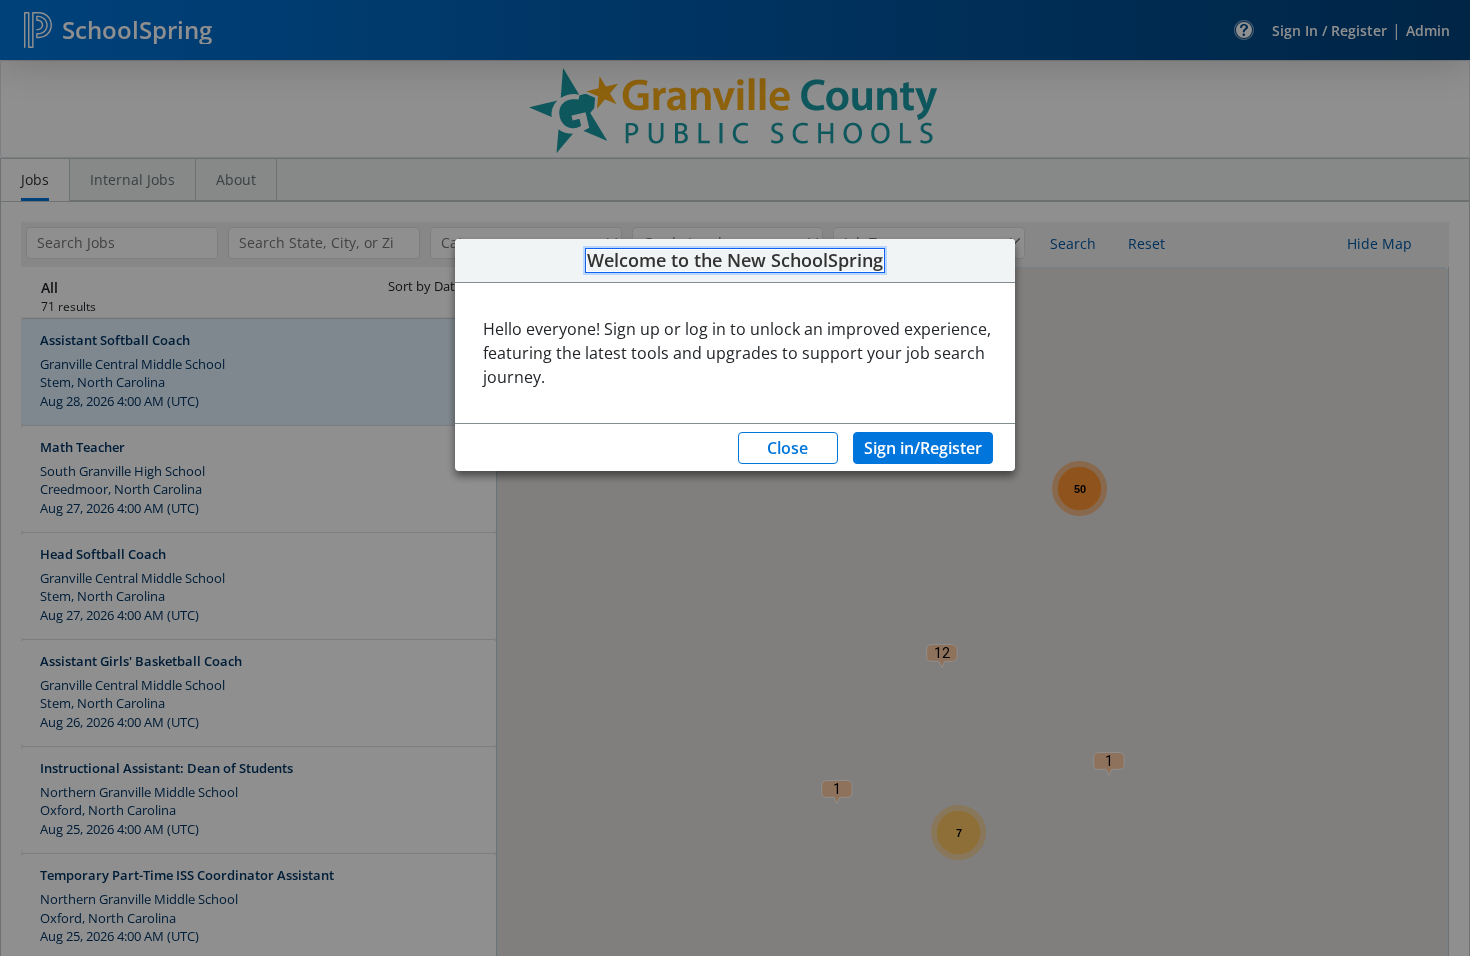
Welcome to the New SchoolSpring (735, 261)
